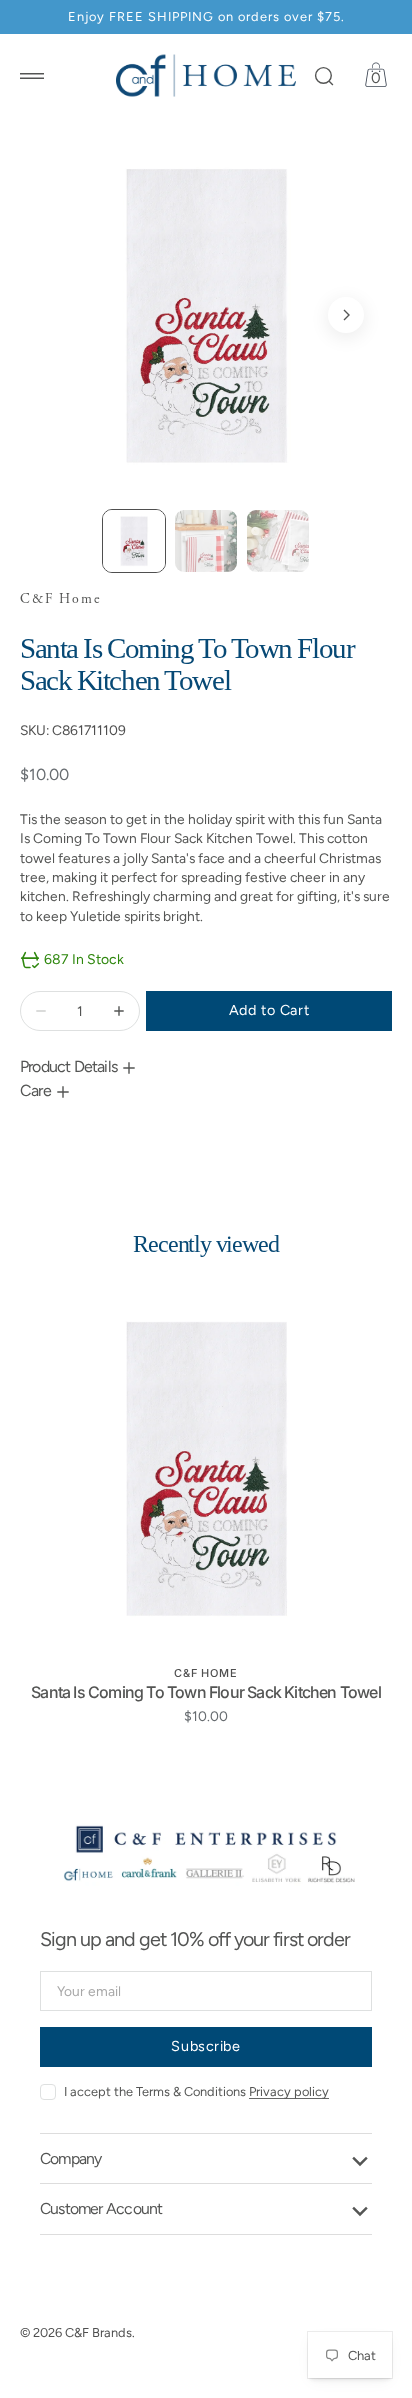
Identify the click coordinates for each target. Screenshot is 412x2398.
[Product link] (206, 1468)
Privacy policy (289, 2091)
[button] (32, 76)
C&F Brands (98, 2332)
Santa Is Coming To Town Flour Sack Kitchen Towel (206, 1692)
